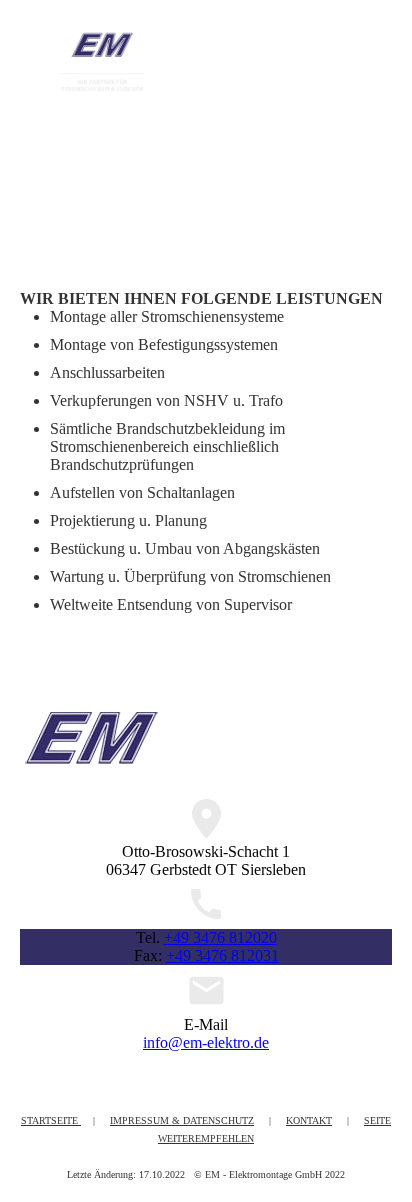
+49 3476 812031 (222, 955)
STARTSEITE (51, 1120)
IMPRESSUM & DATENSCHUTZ (182, 1120)
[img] (102, 62)
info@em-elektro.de (206, 1042)
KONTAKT (309, 1120)
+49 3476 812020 (220, 937)
